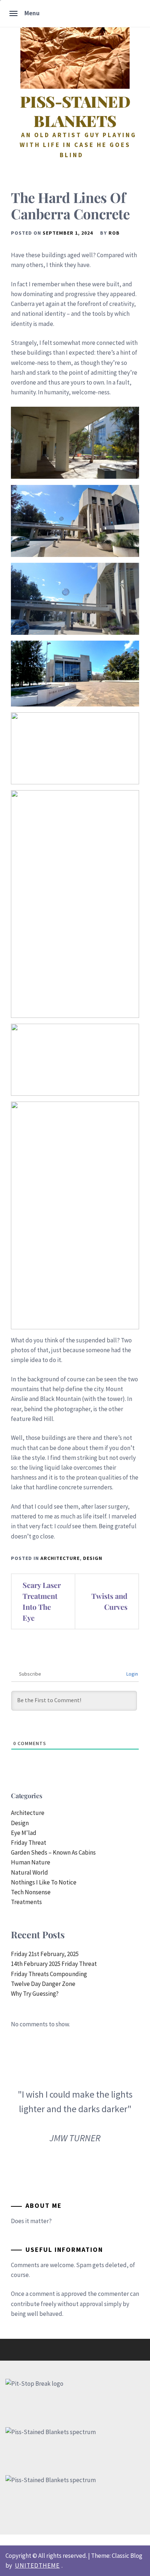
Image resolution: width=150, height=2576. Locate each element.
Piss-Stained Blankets (75, 111)
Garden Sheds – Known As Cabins (53, 1852)
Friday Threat (29, 1843)
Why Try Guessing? (35, 1994)
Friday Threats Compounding (49, 1974)
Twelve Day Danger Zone (43, 1984)
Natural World (29, 1872)
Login (132, 1674)
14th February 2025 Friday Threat (54, 1964)
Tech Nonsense (31, 1892)
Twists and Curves (109, 1601)
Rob (114, 233)
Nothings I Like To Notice (44, 1882)
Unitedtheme (37, 2565)
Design (93, 1558)
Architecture (60, 1558)
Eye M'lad (24, 1833)
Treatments (26, 1902)
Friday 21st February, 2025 (45, 1954)
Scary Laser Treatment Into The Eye (42, 1601)
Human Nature (31, 1862)
